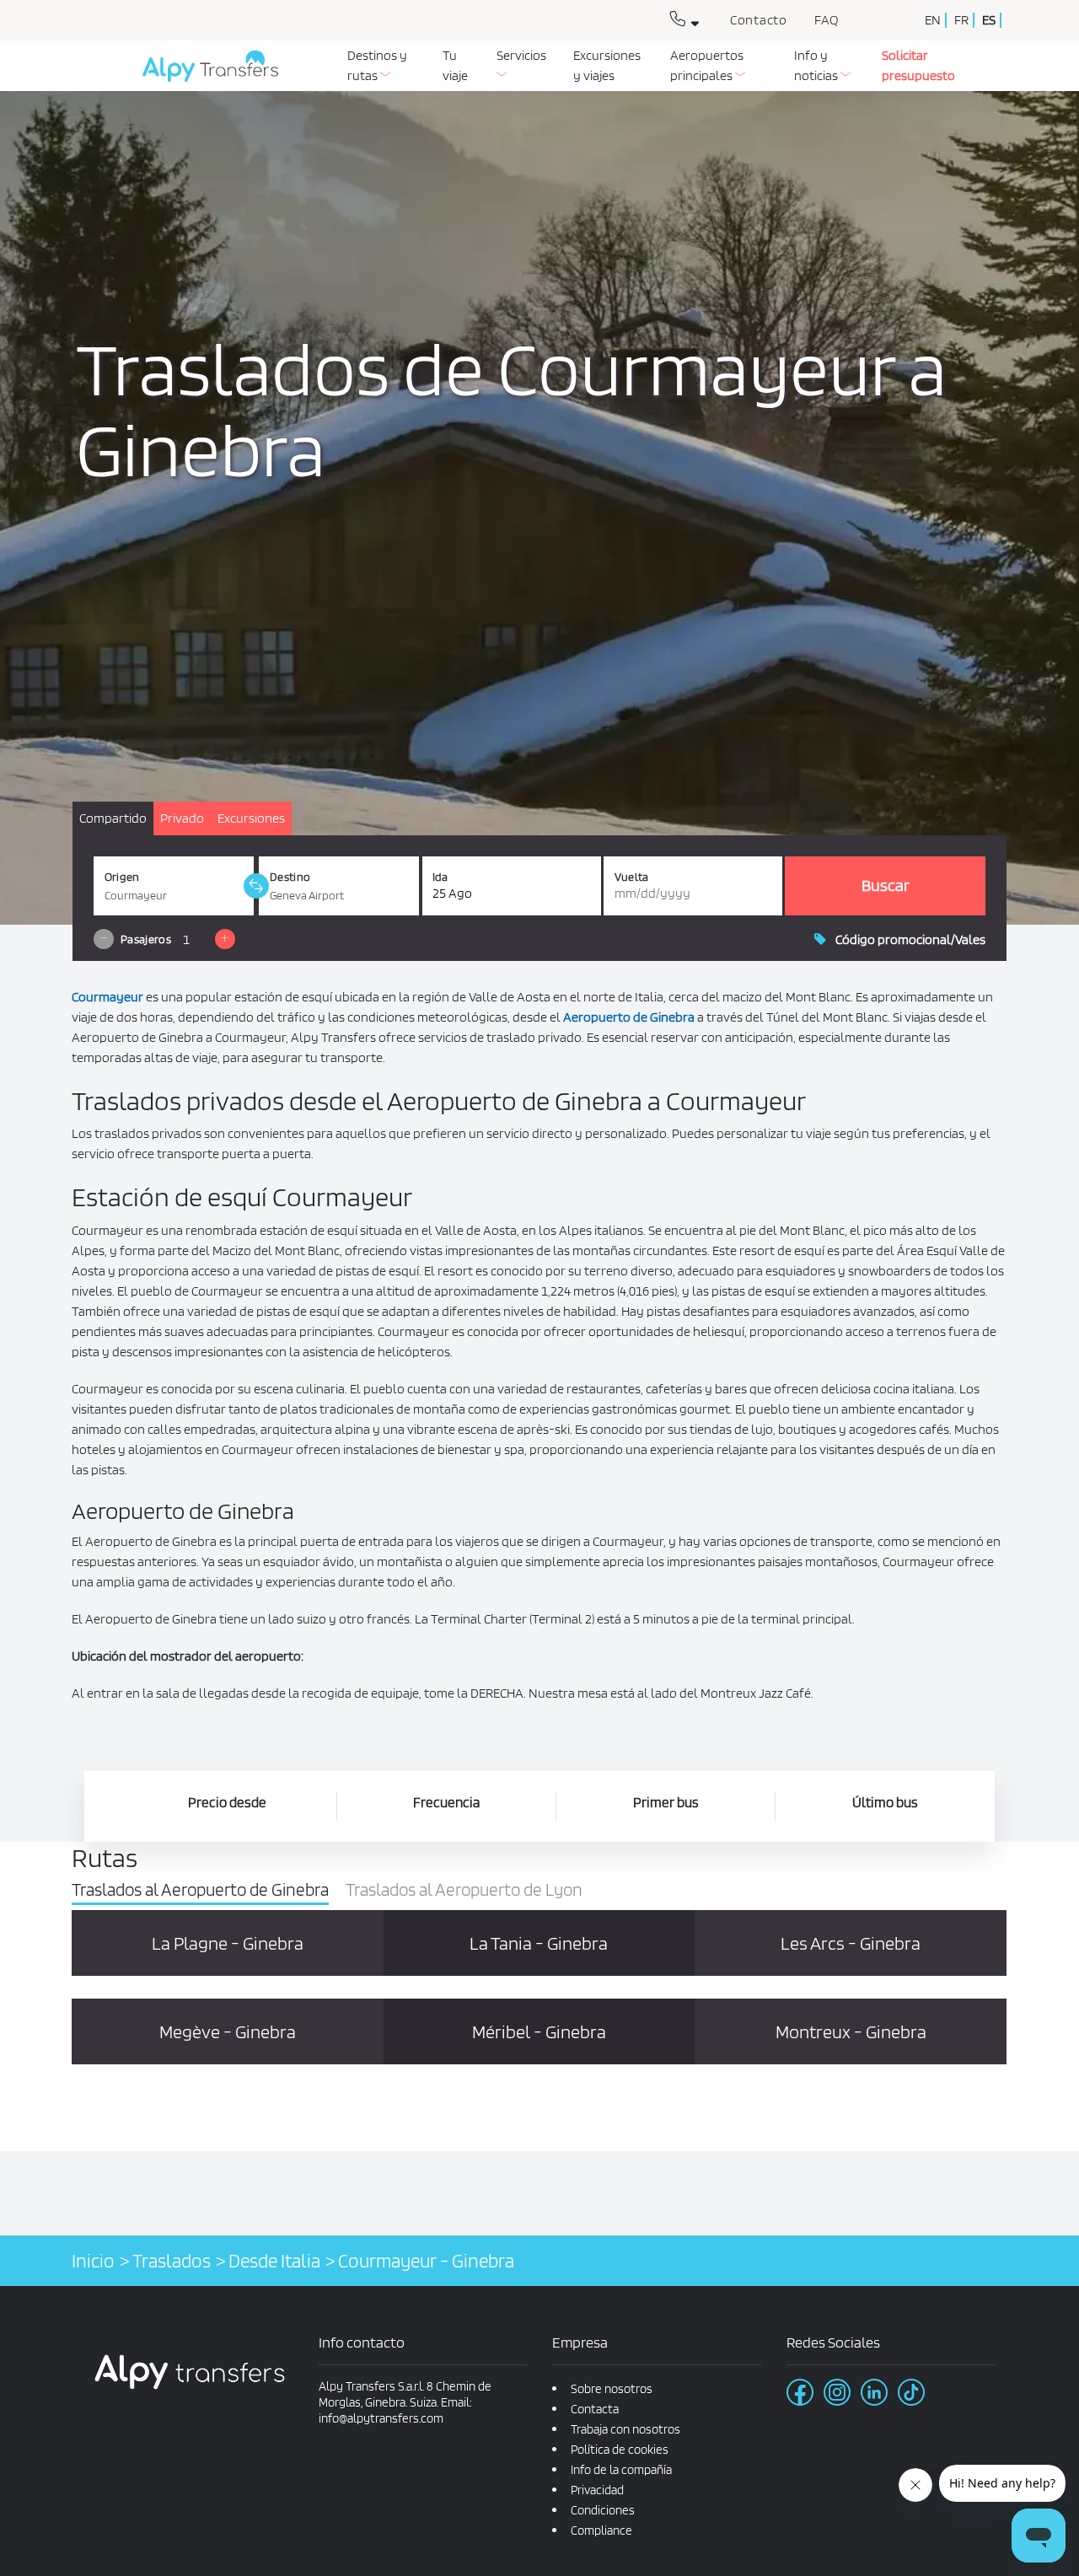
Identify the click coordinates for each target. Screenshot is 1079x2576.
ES (989, 20)
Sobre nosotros (612, 2389)
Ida (440, 877)
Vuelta (632, 877)
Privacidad (597, 2490)
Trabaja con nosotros (625, 2429)
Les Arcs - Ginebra (851, 1943)
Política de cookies (620, 2450)
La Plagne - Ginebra (228, 1943)
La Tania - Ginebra (539, 1943)
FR (961, 20)
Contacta (595, 2409)
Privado (182, 818)
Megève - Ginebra (228, 2031)
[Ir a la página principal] (204, 72)
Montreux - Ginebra (851, 2031)
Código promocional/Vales (910, 939)
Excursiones (251, 818)
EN (933, 20)
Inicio (93, 2260)
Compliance (601, 2530)
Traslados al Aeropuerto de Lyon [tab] (464, 1889)
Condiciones (603, 2510)
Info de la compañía (621, 2470)
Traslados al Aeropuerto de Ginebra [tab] (200, 1889)
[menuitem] (381, 66)
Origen (122, 877)
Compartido (113, 818)
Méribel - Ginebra (539, 2031)
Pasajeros (146, 939)
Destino (290, 877)
